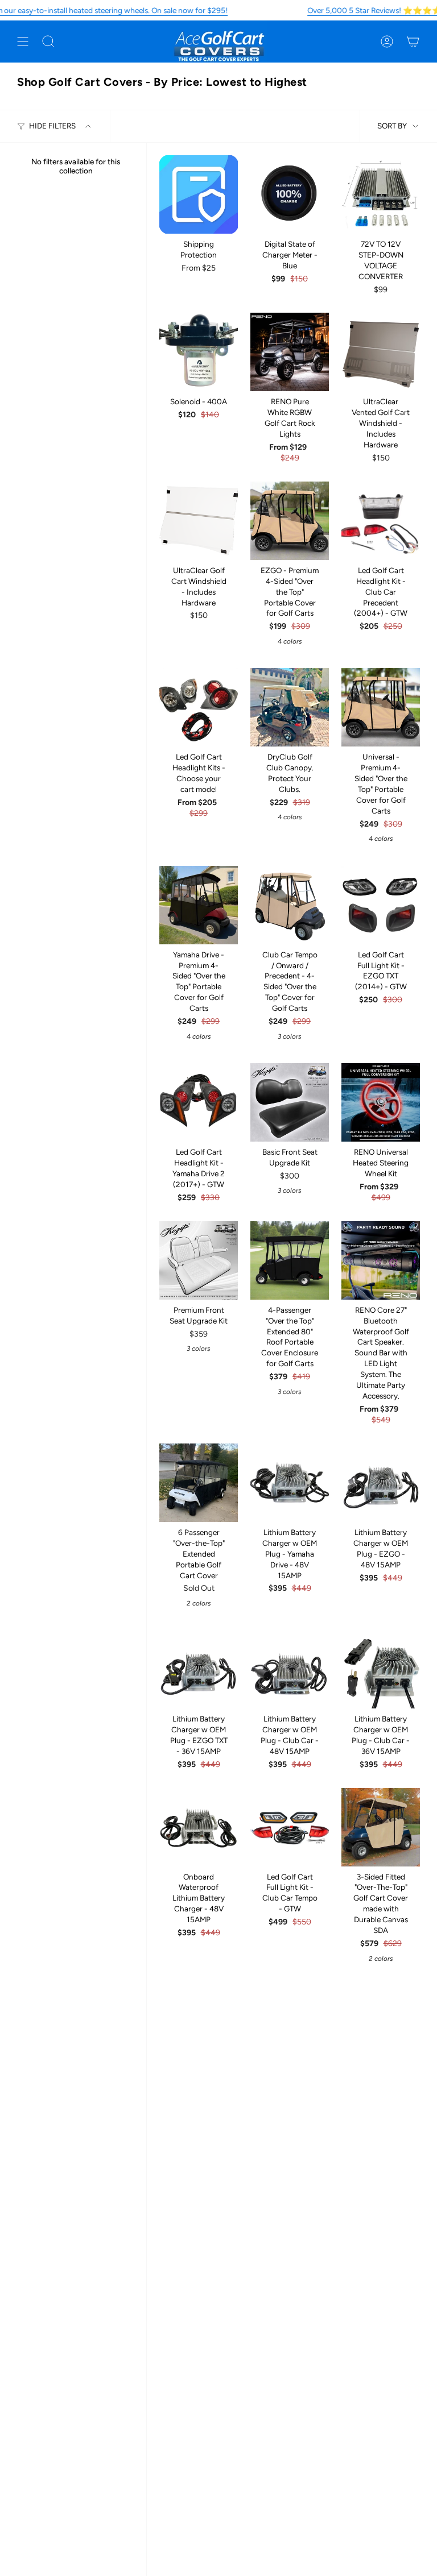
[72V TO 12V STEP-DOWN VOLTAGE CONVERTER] (381, 194)
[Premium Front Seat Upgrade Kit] (199, 1260)
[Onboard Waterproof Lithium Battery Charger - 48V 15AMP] (199, 1827)
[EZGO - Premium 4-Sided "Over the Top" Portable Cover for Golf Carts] (290, 521)
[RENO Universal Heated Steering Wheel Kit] (381, 1102)
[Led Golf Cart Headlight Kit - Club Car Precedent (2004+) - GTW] (381, 521)
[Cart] (413, 42)
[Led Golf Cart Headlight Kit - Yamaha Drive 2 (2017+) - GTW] (199, 1102)
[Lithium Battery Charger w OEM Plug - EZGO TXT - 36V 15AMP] (199, 1669)
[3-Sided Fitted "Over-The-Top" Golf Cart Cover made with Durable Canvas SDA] (381, 1827)
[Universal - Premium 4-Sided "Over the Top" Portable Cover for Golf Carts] (381, 707)
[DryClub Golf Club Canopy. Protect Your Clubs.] (290, 707)
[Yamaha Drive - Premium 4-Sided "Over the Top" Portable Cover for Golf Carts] (199, 905)
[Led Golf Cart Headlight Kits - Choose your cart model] (199, 707)
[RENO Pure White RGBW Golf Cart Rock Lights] (290, 352)
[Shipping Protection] (199, 194)
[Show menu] (23, 42)
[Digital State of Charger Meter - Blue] (290, 194)
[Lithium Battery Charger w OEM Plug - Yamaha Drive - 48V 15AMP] (290, 1483)
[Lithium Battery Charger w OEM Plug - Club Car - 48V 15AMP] (290, 1669)
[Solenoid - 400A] (199, 352)
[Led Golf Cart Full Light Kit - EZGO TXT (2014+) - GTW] (381, 905)
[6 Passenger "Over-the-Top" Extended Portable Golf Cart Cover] (199, 1483)
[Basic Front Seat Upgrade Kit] (290, 1102)
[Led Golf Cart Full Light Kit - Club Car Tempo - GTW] (290, 1827)
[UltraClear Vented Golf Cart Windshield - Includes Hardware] (381, 352)
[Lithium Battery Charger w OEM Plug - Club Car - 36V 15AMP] (381, 1669)
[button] (48, 42)
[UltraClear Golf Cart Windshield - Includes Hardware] (199, 521)
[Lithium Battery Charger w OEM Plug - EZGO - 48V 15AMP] (381, 1483)
